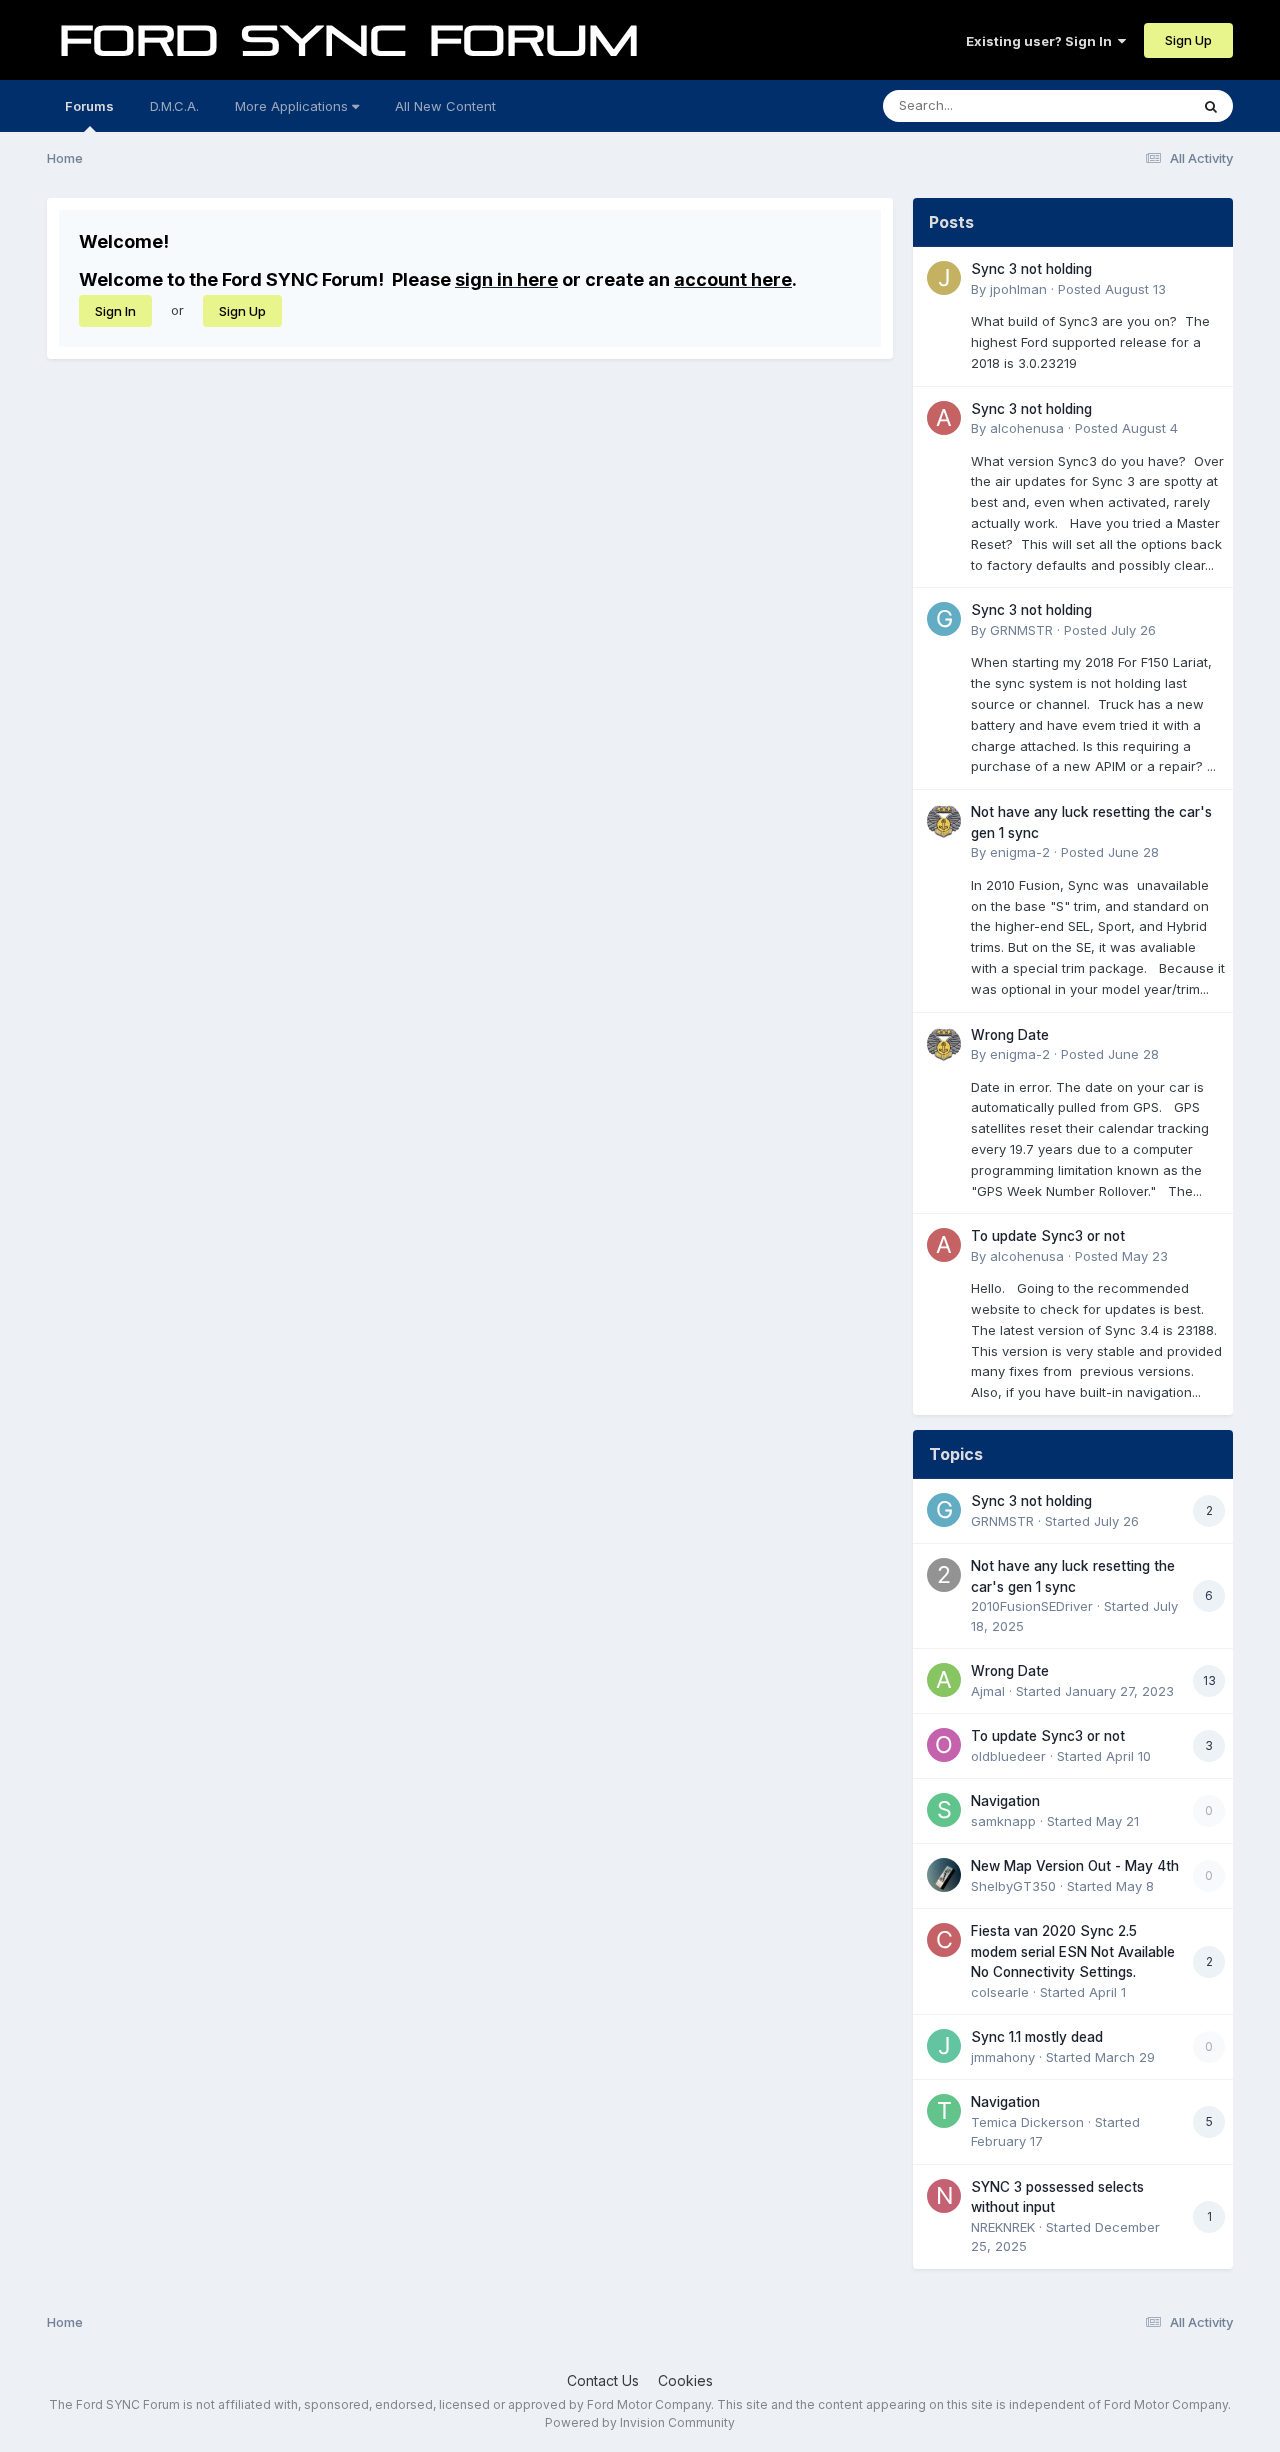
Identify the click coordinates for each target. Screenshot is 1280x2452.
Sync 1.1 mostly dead (1037, 2037)
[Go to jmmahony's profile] (944, 2046)
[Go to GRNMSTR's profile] (944, 619)
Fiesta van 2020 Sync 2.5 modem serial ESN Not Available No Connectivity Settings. (1073, 1951)
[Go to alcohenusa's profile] (944, 418)
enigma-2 (1020, 852)
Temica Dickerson (1027, 2122)
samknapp (1003, 1821)
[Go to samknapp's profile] (944, 1810)
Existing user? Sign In (1042, 41)
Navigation (1005, 1801)
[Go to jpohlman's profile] (944, 278)
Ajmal (988, 1691)
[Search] (1211, 106)
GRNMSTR (1021, 630)
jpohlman (1018, 289)
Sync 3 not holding (1031, 269)
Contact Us (603, 2380)
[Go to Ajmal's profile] (944, 1680)
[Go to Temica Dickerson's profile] (944, 2111)
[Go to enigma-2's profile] (944, 821)
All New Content (445, 106)
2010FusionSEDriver (1032, 1606)
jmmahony (1003, 2057)
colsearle (1000, 1992)
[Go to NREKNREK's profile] (944, 2196)
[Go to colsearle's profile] (944, 1940)
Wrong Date (1010, 1035)
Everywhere (1127, 105)
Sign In (115, 311)
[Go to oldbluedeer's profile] (944, 1745)
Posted (1112, 289)
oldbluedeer (1008, 1756)
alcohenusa (1027, 428)
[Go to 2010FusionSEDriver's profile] (944, 1575)
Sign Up (1188, 40)
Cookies (685, 2380)
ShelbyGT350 (1013, 1886)
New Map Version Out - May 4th (1075, 1866)
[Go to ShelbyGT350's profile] (944, 1875)
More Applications (293, 106)
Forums (89, 106)
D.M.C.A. (174, 106)
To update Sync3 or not (1048, 1236)
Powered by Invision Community (640, 2422)
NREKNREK (1003, 2227)
